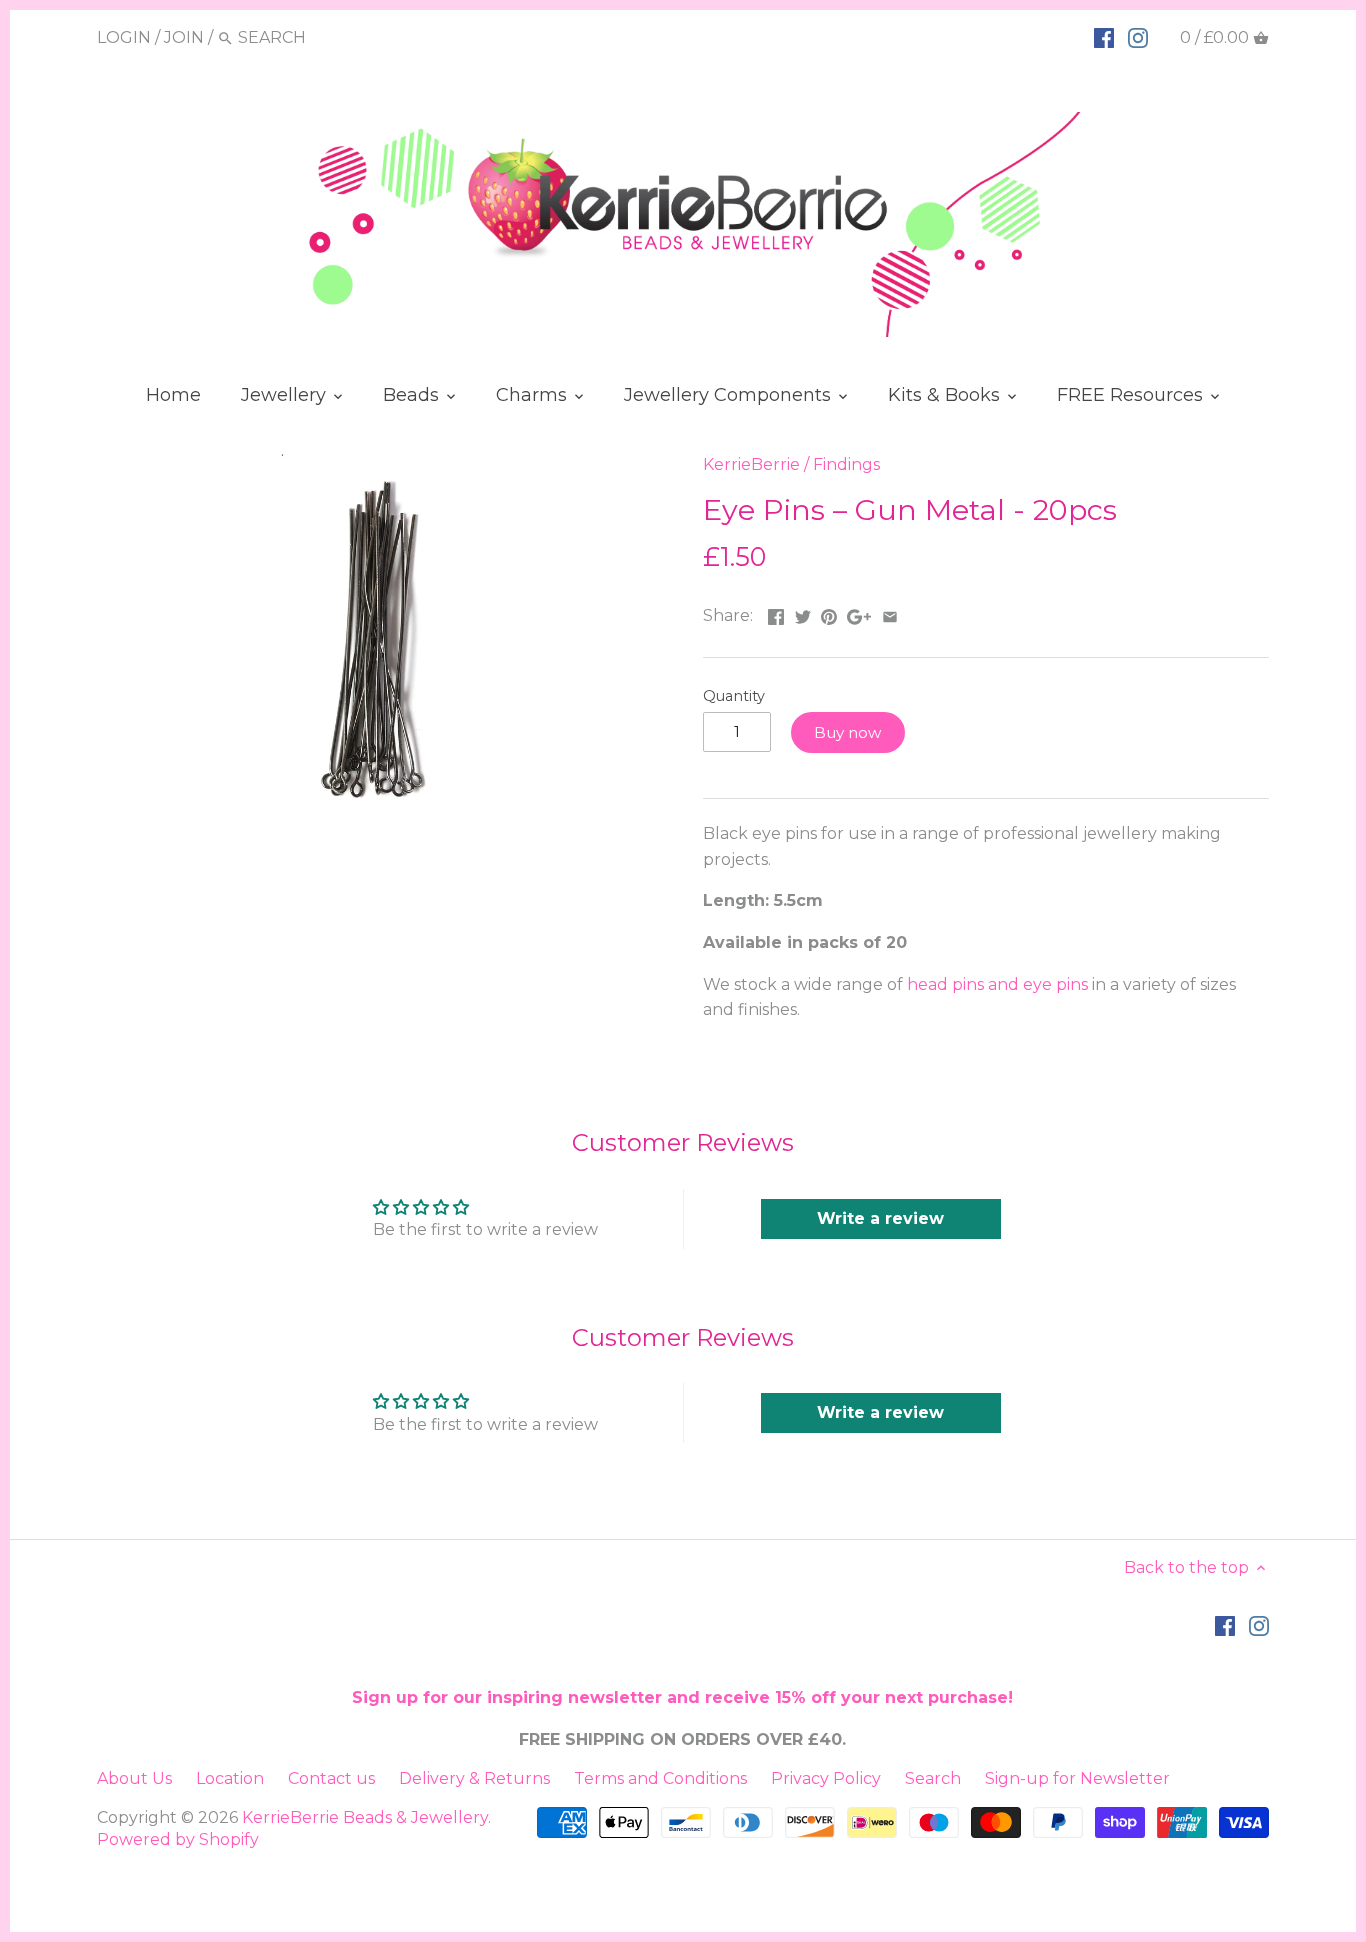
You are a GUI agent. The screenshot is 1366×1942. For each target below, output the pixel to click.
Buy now (847, 732)
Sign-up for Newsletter (1077, 1778)
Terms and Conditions (660, 1778)
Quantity (734, 696)
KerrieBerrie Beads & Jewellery (365, 1817)
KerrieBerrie (751, 464)
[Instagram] (1138, 37)
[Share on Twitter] (803, 613)
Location (230, 1778)
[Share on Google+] (859, 613)
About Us (134, 1778)
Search (933, 1778)
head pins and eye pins (997, 984)
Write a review (880, 1218)
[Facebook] (1104, 37)
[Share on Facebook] (776, 613)
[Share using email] (890, 613)
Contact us (331, 1778)
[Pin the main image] (829, 613)
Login (124, 37)
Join (184, 37)
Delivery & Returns (474, 1778)
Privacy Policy (826, 1778)
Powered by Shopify (178, 1839)
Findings (846, 464)
